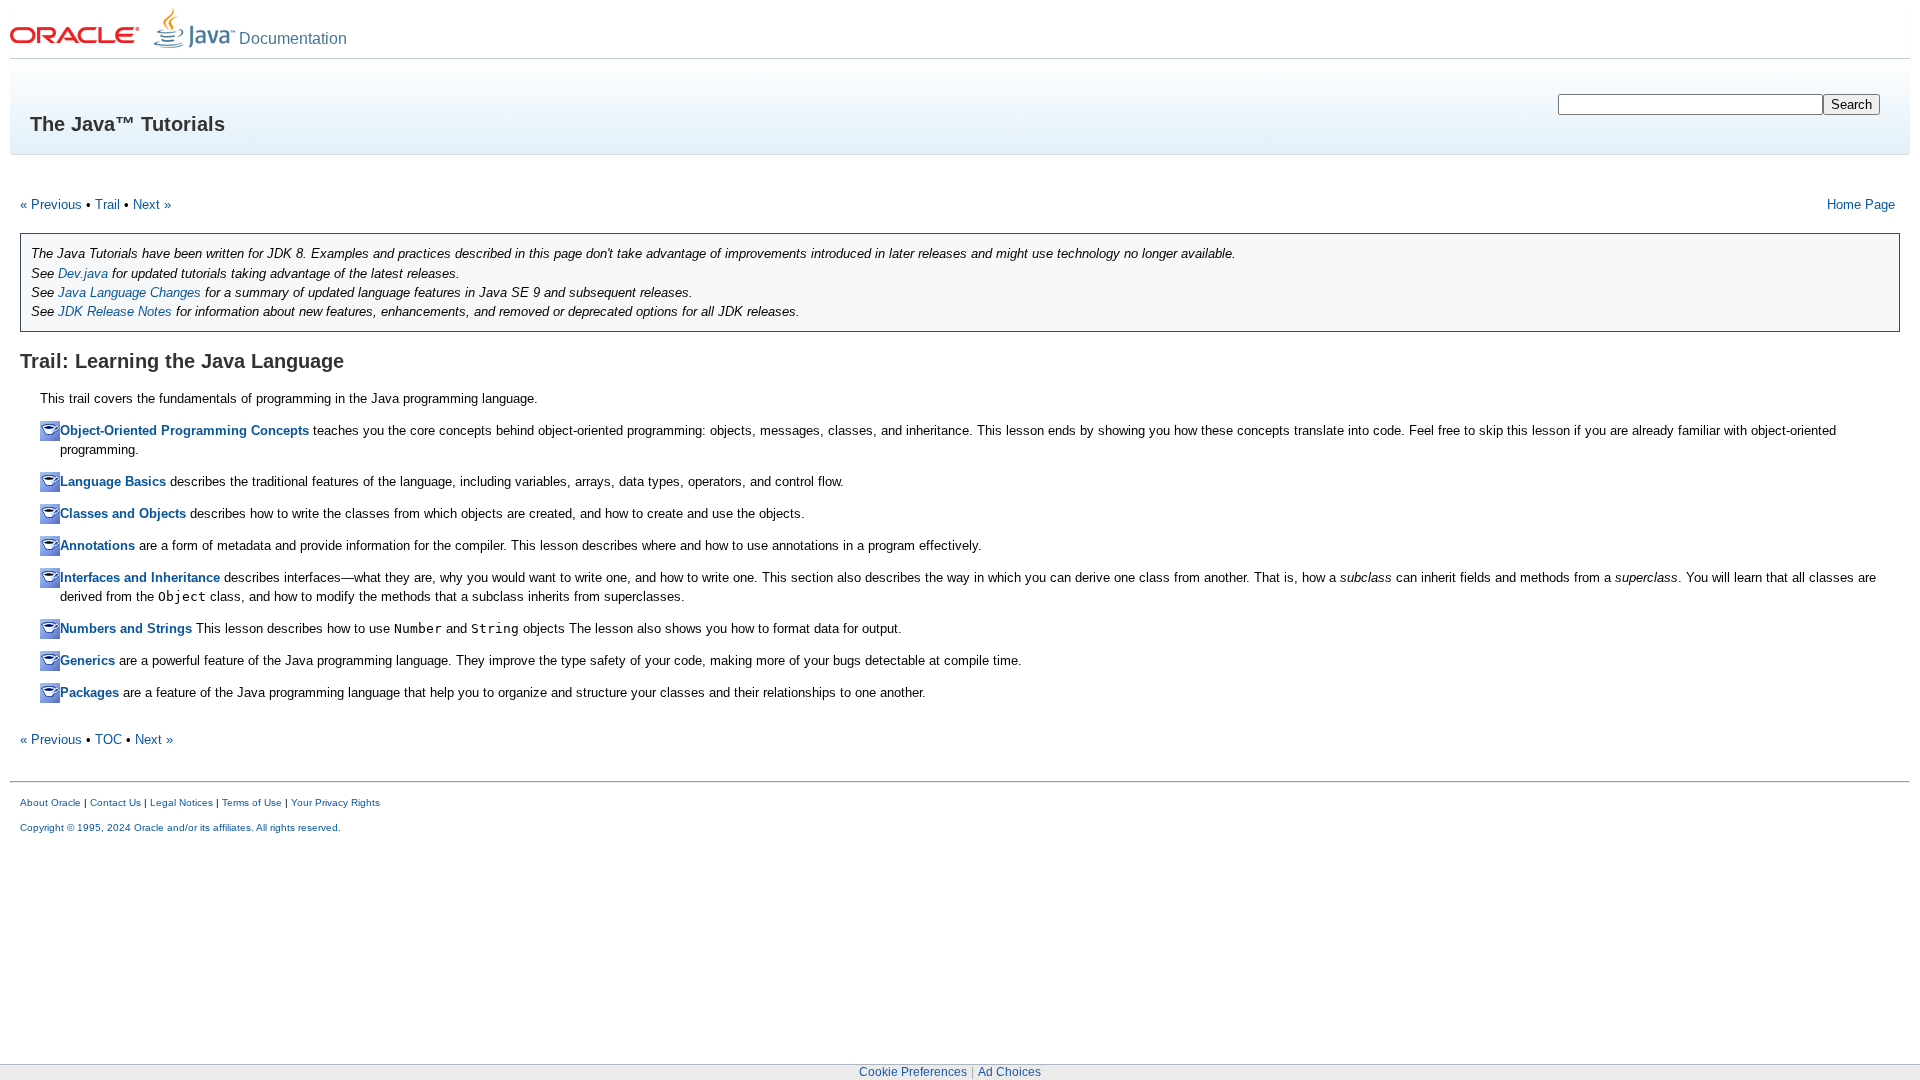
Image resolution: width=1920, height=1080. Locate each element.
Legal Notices (181, 802)
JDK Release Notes (115, 311)
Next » (152, 204)
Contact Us (115, 802)
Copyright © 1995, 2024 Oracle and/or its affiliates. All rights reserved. (180, 827)
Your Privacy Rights (335, 802)
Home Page (1861, 204)
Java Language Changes (129, 292)
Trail (107, 204)
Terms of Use (252, 802)
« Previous (51, 204)
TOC (108, 739)
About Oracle (50, 802)
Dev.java (83, 273)
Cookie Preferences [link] (913, 1072)
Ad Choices (1009, 1072)
